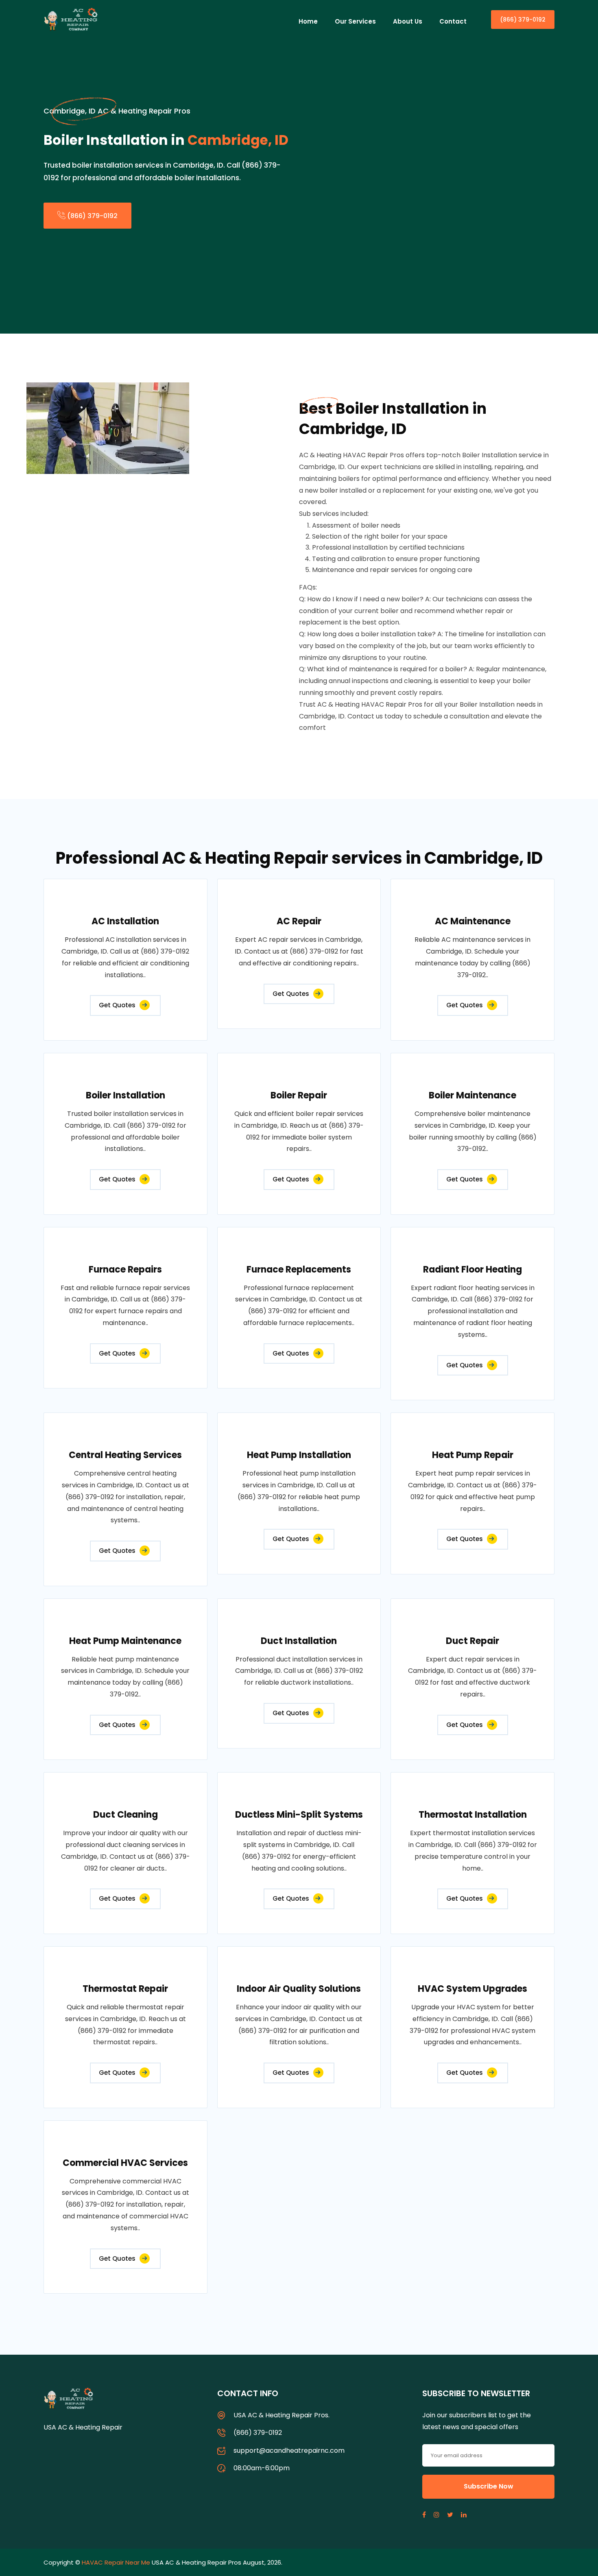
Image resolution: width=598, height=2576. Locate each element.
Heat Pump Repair (473, 1455)
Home (308, 21)
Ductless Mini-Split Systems (299, 1815)
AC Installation (125, 921)
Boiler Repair (299, 1095)
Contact (453, 21)
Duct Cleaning (125, 1815)
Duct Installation (299, 1641)
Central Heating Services (125, 1455)
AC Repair (299, 921)
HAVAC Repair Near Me (116, 2562)
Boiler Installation (125, 1095)
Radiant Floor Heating (473, 1269)
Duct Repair (473, 1641)
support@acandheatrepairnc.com (289, 2450)
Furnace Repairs (125, 1269)
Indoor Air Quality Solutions (299, 1989)
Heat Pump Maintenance (125, 1641)
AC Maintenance (473, 921)
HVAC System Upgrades (473, 1989)
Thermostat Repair (125, 1989)
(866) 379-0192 (523, 20)
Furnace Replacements (299, 1269)
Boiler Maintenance (473, 1095)
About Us (408, 21)
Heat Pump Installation (299, 1455)
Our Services (355, 21)
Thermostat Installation (473, 1815)
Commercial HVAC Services (125, 2163)
